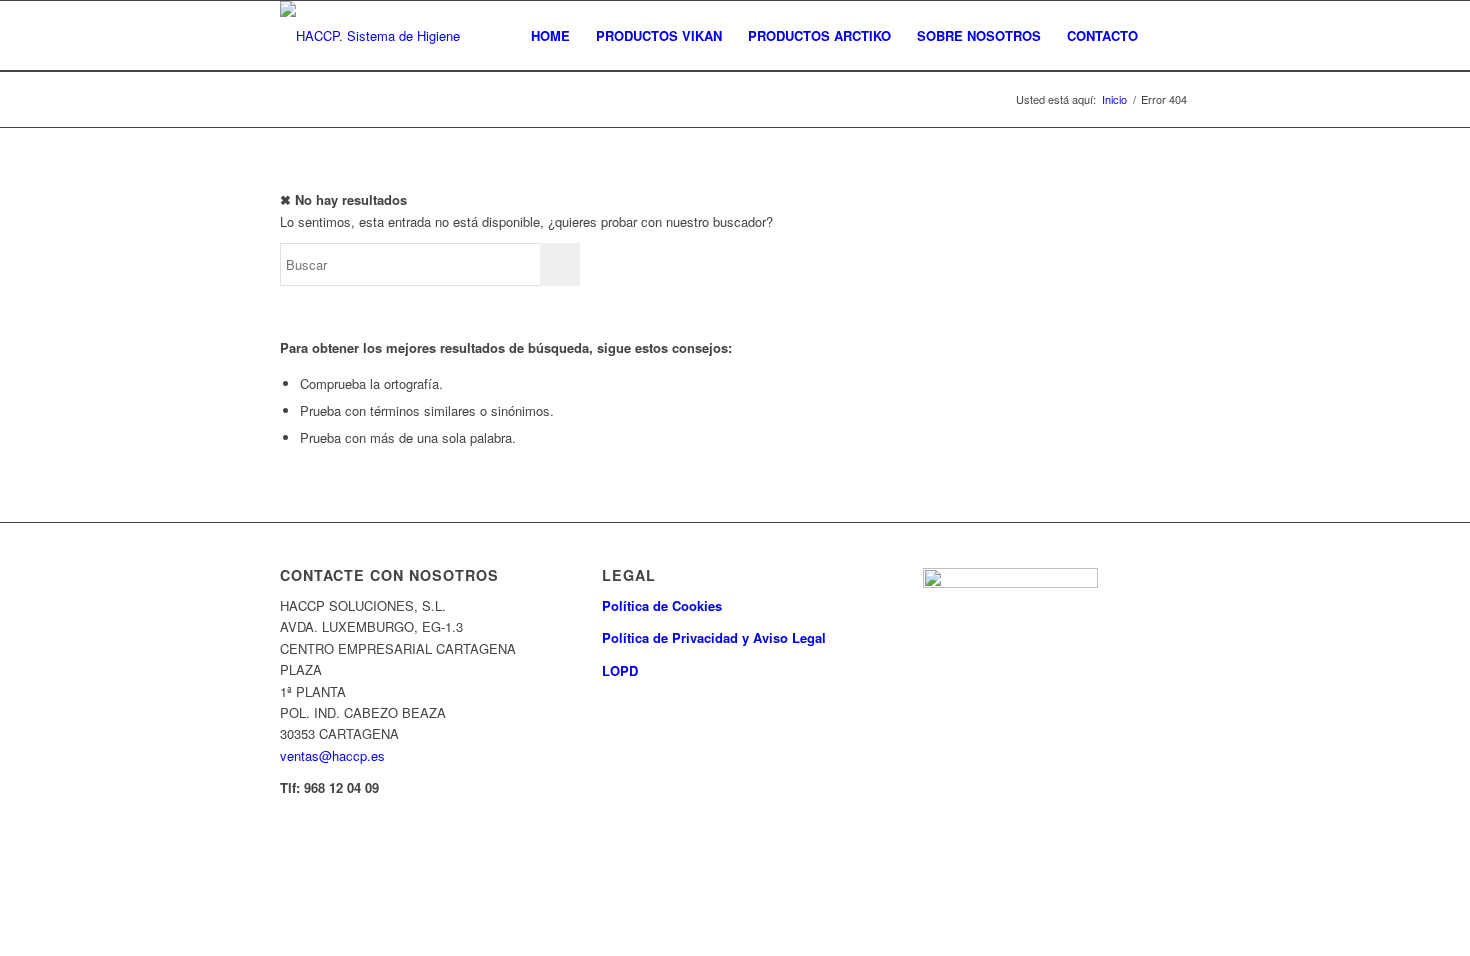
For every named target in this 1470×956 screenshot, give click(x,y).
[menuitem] (550, 36)
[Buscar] (1170, 36)
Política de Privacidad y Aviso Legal (714, 637)
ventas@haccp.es (332, 755)
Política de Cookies (662, 605)
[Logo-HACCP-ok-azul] (385, 36)
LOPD (620, 670)
